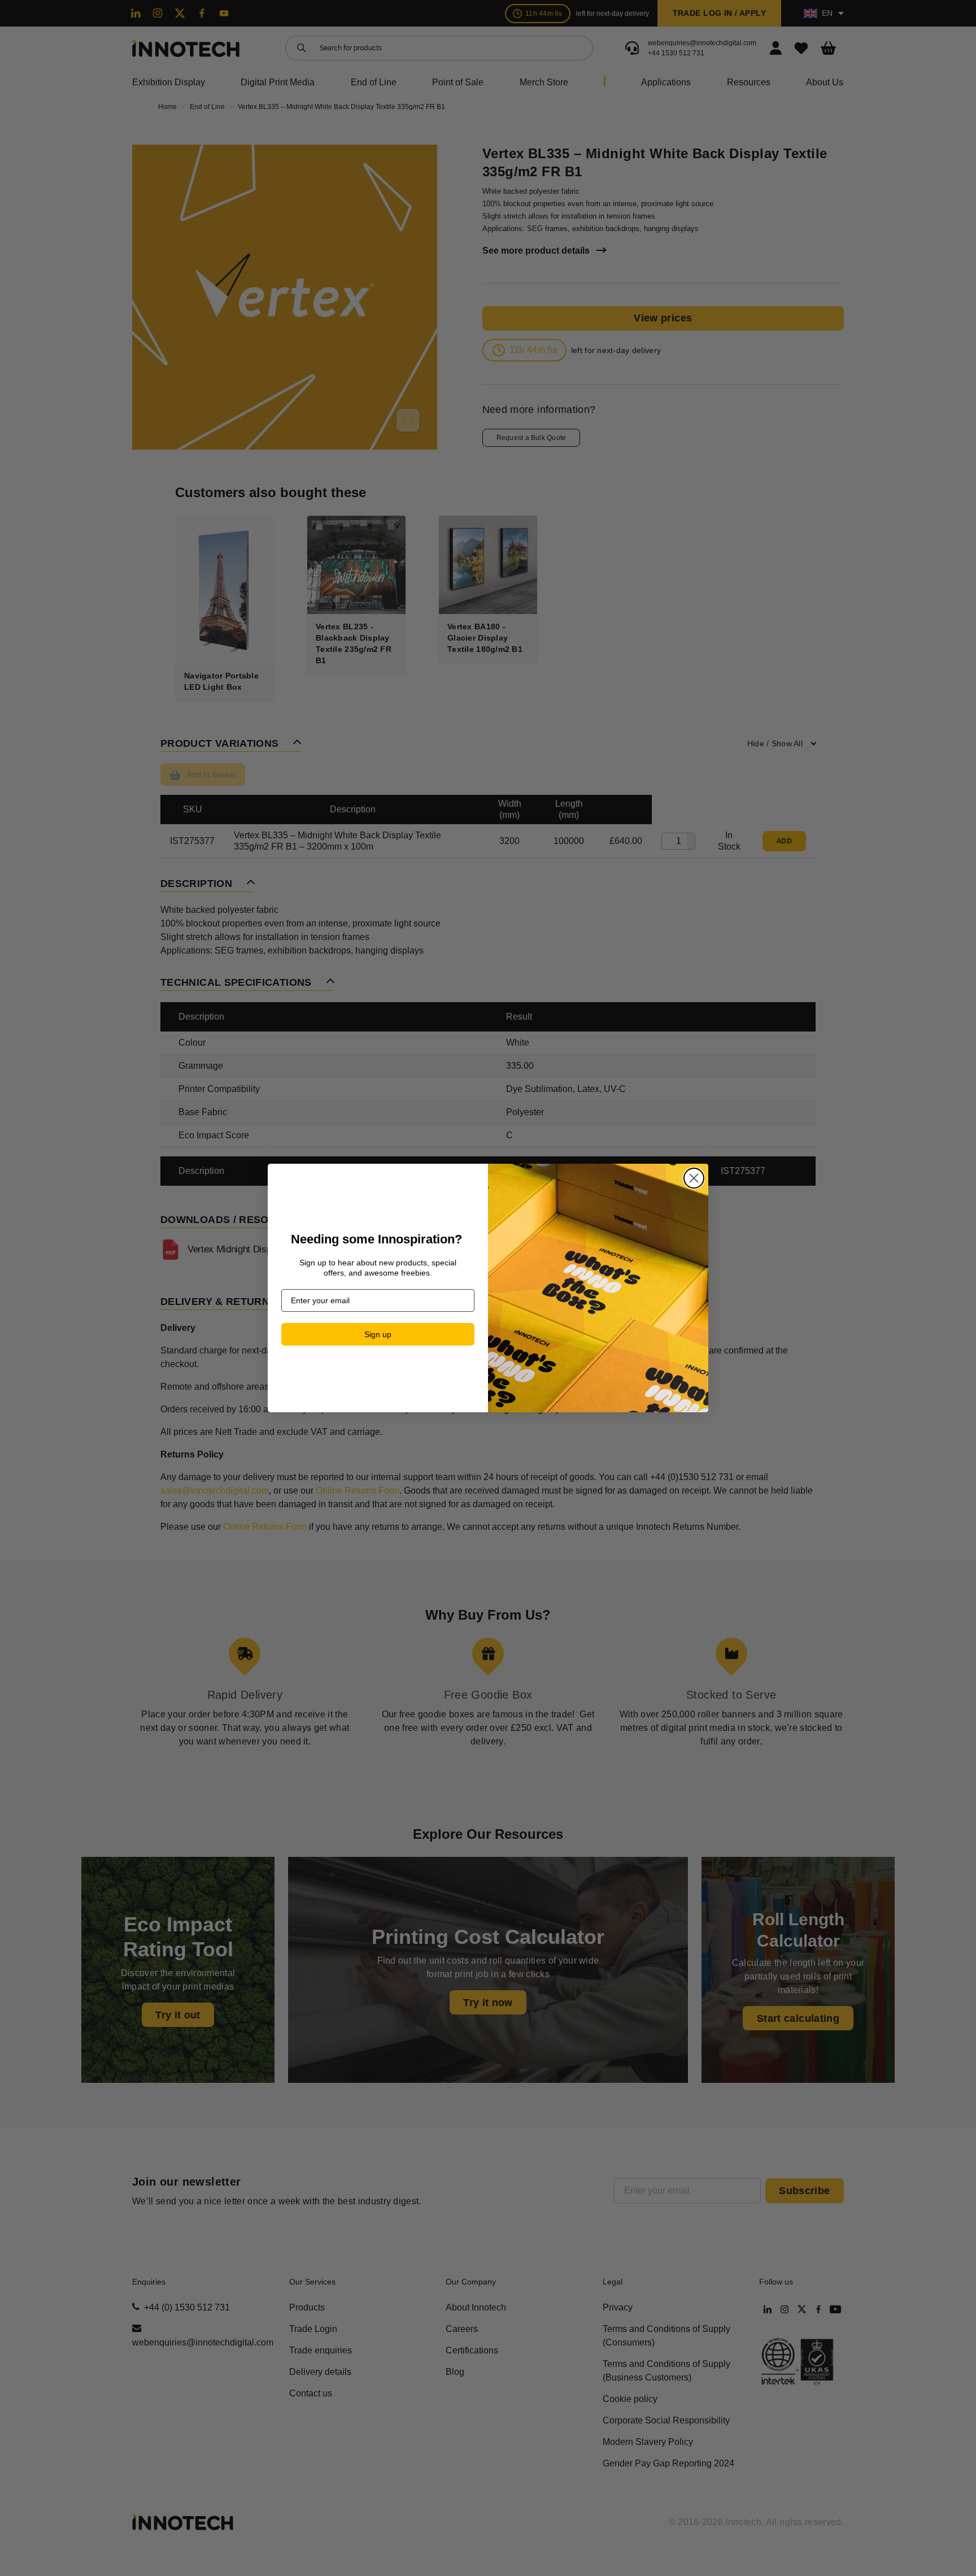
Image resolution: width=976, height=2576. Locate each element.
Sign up (378, 1334)
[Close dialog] (694, 1178)
